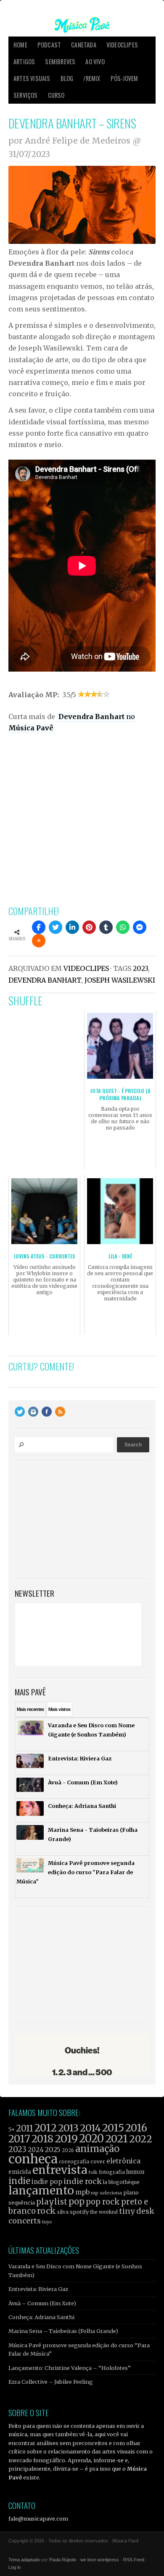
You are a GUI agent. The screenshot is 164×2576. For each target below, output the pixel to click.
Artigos (24, 61)
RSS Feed (134, 2560)
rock (46, 2211)
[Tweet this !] (56, 927)
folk (93, 2172)
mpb (82, 2192)
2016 (136, 2128)
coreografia (74, 2161)
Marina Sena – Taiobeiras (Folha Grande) (63, 2331)
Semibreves (60, 61)
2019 (66, 2139)
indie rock (83, 2181)
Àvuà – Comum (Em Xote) (42, 2303)
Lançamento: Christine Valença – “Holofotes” (70, 2368)
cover (98, 2161)
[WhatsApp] (123, 927)
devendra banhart (45, 980)
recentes (30, 1709)
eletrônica (123, 2161)
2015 (113, 2128)
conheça (33, 2159)
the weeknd (104, 2212)
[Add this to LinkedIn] (72, 927)
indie (19, 2181)
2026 (68, 2150)
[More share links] (39, 941)
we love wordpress (100, 2560)
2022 (141, 2139)
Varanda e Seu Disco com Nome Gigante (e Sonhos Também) (75, 2270)
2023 (140, 968)
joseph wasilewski (120, 980)
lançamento (41, 2190)
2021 (116, 2139)
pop (77, 2201)
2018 (42, 2139)
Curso (56, 95)
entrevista (60, 2170)
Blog (67, 78)
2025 (53, 2150)
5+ (12, 2130)
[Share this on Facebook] (39, 927)
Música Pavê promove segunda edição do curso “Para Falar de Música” (79, 2349)
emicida (20, 2172)
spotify (79, 2212)
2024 (36, 2150)
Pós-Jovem (124, 78)
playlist (52, 2202)
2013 (68, 2128)
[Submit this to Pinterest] (89, 927)
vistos (60, 1709)
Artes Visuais (32, 78)
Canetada (84, 45)
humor (136, 2172)
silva (63, 2212)
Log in (15, 2567)
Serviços (26, 95)
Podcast (49, 45)
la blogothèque (121, 2182)
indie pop (47, 2182)
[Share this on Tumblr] (106, 927)
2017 (19, 2139)
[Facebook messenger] (140, 927)
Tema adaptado (24, 2560)
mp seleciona (106, 2193)
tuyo (47, 2222)
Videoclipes (122, 45)
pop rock (103, 2202)
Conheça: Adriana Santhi (41, 2317)
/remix (92, 78)
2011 (25, 2129)
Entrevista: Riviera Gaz (38, 2289)
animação (97, 2149)
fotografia (112, 2172)
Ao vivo (95, 61)
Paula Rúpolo (63, 2560)
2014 (90, 2128)
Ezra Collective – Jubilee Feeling (51, 2382)
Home (20, 45)
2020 (91, 2139)
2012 (46, 2128)
